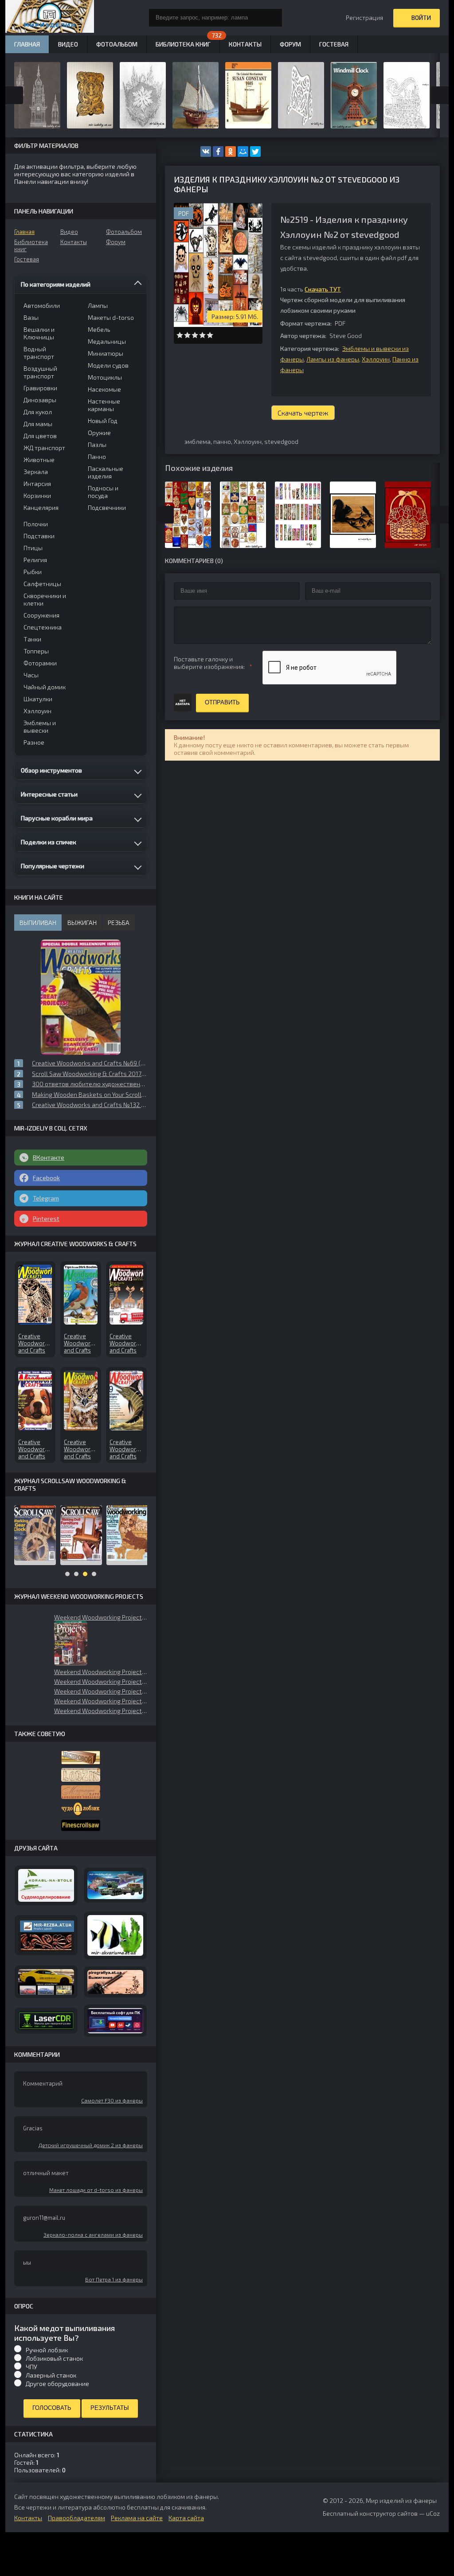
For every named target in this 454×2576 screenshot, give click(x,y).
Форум (116, 242)
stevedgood (281, 441)
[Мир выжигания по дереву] (115, 1982)
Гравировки (40, 388)
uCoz (433, 2513)
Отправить (222, 702)
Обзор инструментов (51, 770)
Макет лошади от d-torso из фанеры (96, 2190)
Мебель (99, 329)
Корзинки (37, 495)
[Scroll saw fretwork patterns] (81, 1825)
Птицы (33, 548)
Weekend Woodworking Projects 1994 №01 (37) (101, 1711)
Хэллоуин (376, 359)
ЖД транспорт (44, 448)
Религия (35, 560)
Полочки (36, 524)
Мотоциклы (105, 377)
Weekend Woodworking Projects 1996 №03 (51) (101, 1701)
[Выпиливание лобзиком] (81, 1792)
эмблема (198, 441)
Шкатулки (38, 699)
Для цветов (40, 436)
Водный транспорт (39, 353)
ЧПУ (31, 2367)
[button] (71, 1643)
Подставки (39, 536)
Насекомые (104, 389)
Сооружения (41, 615)
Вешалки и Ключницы (39, 333)
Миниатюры (106, 353)
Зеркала (36, 472)
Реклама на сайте (137, 2518)
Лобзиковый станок (54, 2358)
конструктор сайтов (389, 2513)
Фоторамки (40, 663)
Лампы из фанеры (333, 359)
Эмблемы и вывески (40, 727)
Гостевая (27, 259)
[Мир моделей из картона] (115, 1885)
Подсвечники (107, 507)
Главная (24, 232)
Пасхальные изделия (106, 472)
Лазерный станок (51, 2375)
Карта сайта (186, 2518)
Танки (32, 639)
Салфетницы (42, 584)
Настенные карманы (104, 405)
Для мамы (38, 424)
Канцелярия (41, 507)
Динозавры (40, 400)
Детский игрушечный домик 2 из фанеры (91, 2145)
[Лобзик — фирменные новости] (81, 1775)
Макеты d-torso (111, 317)
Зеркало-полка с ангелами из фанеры (93, 2234)
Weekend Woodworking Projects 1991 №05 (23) (101, 1672)
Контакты (74, 242)
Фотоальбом (124, 232)
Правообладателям (76, 2518)
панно (222, 441)
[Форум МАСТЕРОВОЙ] (81, 1758)
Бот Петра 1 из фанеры (114, 2279)
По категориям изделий (56, 284)
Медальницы (107, 341)
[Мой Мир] (243, 152)
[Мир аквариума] (115, 1936)
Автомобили (42, 305)
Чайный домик (45, 687)
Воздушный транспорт (40, 372)
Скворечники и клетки (45, 599)
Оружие (99, 433)
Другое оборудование (57, 2384)
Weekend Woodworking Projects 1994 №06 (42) (101, 1617)
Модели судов (108, 365)
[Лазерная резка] (46, 2021)
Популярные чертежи (53, 866)
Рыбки (33, 572)
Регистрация (364, 17)
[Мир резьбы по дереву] (46, 1935)
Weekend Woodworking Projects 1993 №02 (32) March (101, 1691)
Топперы (36, 651)
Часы (31, 675)
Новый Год (103, 421)
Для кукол (38, 412)
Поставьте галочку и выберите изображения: (209, 663)
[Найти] (273, 18)
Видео (69, 232)
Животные (39, 460)
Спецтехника (43, 627)
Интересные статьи (49, 794)
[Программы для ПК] (115, 2021)
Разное (34, 742)
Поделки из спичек (49, 842)
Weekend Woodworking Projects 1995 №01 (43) (101, 1681)
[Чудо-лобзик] (81, 1809)
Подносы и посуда (103, 492)
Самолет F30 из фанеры (112, 2100)
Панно (97, 457)
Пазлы (97, 445)
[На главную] (50, 18)
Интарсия (37, 484)
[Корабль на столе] (46, 1885)
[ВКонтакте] (206, 152)
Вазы (31, 317)
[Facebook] (218, 152)
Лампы (98, 305)
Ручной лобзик (47, 2350)
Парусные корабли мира (57, 818)
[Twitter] (255, 152)
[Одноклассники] (231, 152)
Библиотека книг (31, 245)
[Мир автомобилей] (46, 1982)
